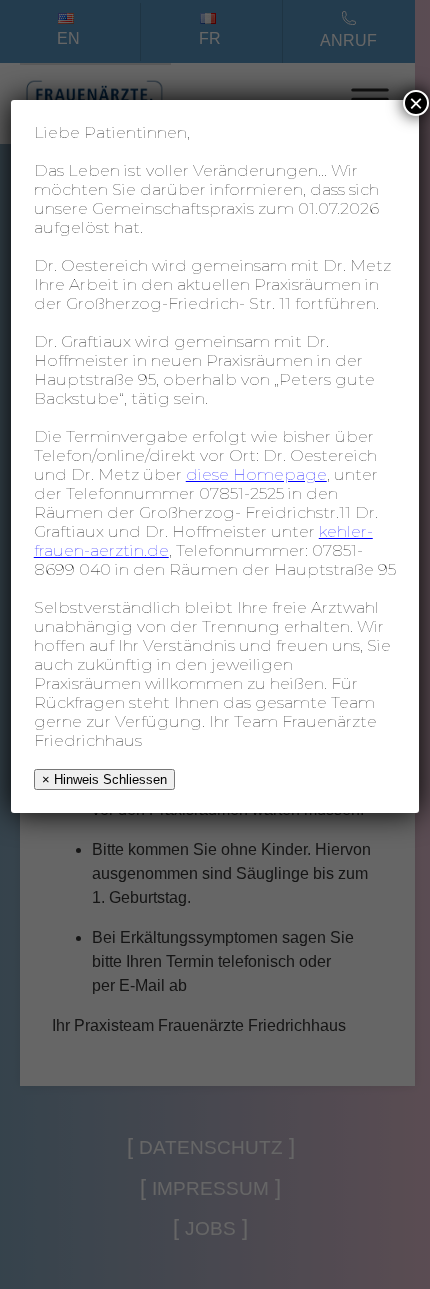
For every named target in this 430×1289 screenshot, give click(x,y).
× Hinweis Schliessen (104, 779)
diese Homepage (256, 474)
